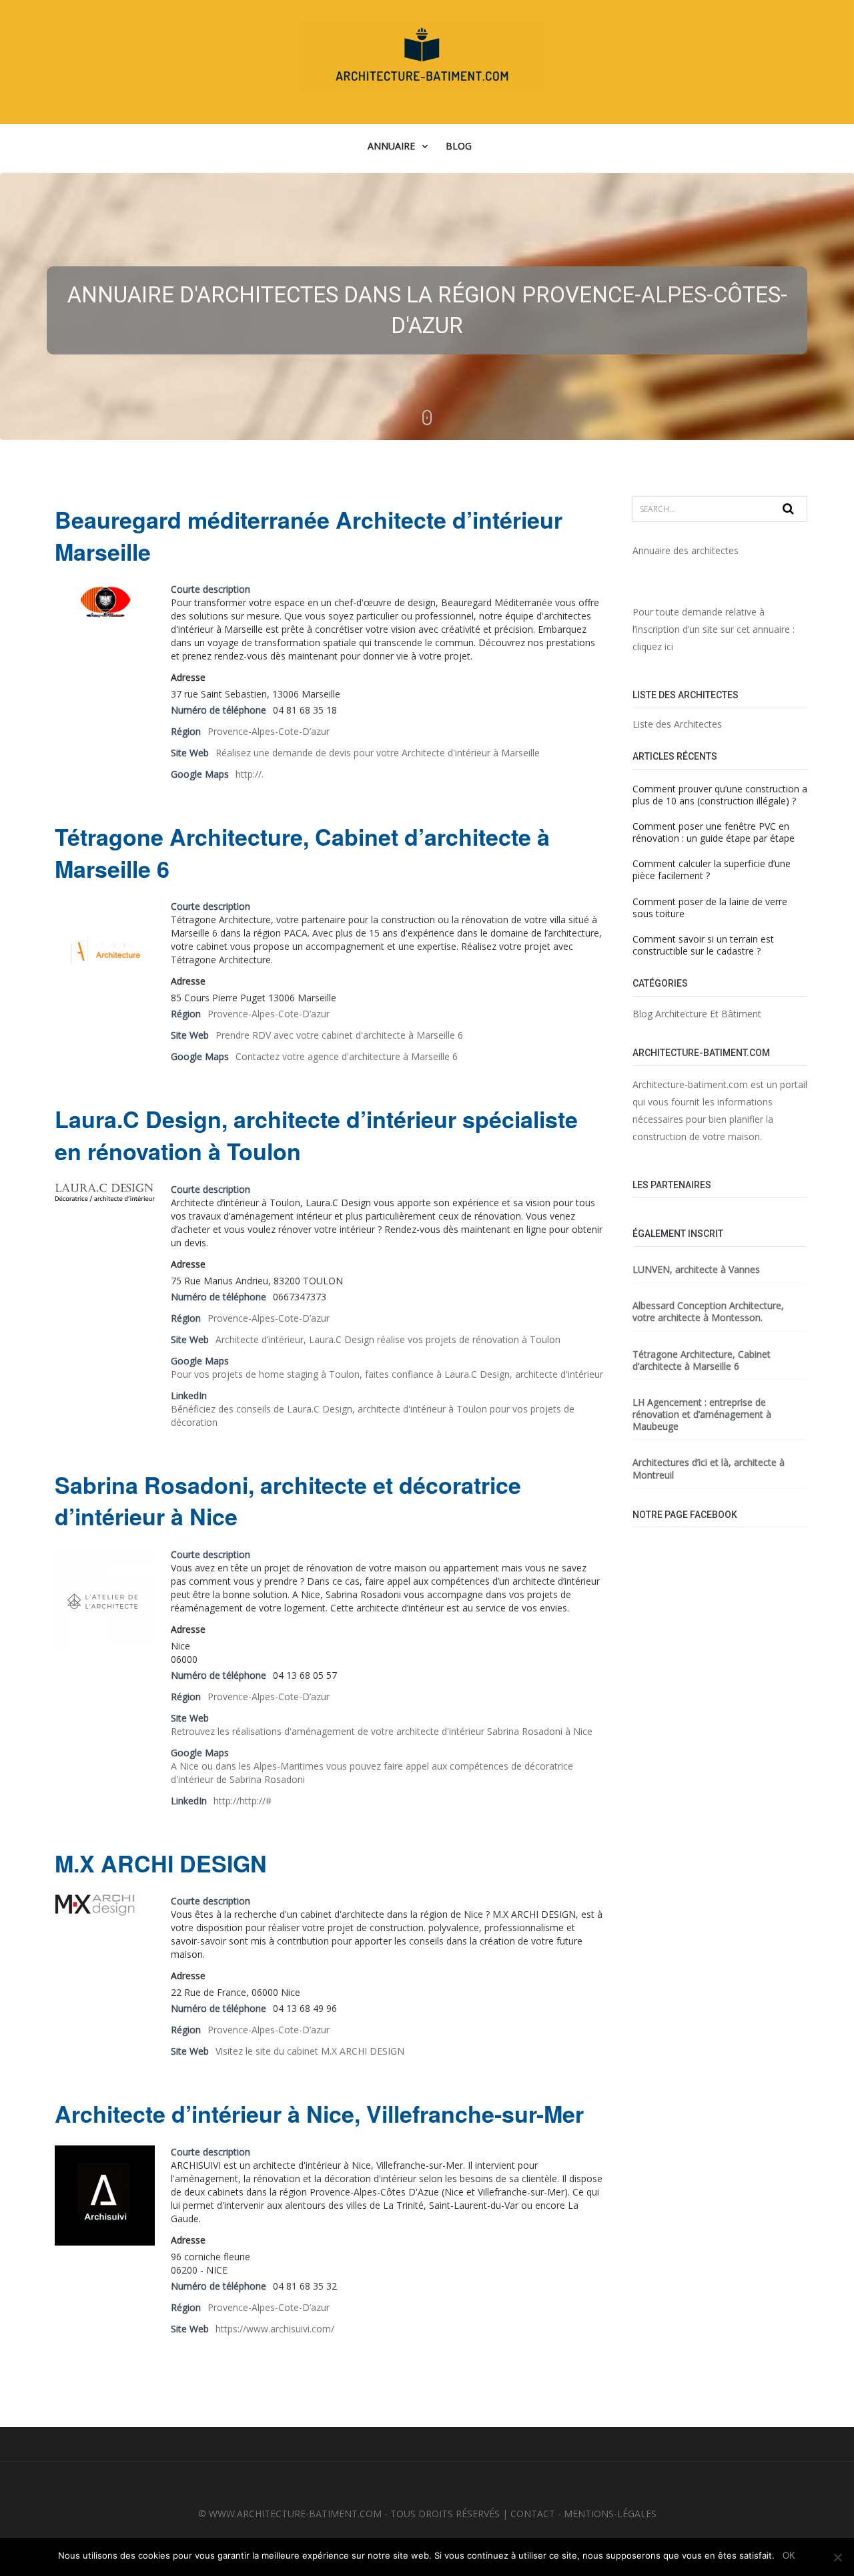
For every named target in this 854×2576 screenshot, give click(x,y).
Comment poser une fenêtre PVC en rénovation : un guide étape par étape (714, 832)
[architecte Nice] (95, 1907)
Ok (789, 2556)
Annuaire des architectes (686, 550)
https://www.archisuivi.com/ (275, 2329)
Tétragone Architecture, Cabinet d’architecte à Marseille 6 (302, 853)
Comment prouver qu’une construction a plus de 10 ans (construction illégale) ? (720, 795)
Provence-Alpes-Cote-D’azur (269, 731)
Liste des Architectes (677, 724)
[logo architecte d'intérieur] (105, 602)
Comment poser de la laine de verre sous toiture (710, 908)
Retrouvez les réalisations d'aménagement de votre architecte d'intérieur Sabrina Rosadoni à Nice (382, 1731)
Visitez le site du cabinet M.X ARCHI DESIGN (310, 2051)
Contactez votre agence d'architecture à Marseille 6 (347, 1056)
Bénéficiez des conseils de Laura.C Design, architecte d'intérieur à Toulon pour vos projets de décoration (373, 1415)
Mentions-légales (610, 2514)
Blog (459, 146)
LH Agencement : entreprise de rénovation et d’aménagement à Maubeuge (702, 1414)
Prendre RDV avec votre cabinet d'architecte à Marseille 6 (339, 1035)
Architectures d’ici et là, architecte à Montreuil (709, 1469)
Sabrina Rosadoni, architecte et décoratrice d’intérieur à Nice (288, 1501)
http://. (250, 774)
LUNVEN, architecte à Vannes (696, 1270)
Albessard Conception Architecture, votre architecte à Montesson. (708, 1312)
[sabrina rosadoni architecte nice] (105, 1600)
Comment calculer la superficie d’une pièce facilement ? (712, 869)
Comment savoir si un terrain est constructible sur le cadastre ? (703, 945)
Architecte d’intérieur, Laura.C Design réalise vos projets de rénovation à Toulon (388, 1339)
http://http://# (243, 1801)
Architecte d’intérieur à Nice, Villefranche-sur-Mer (319, 2114)
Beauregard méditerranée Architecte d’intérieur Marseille (309, 536)
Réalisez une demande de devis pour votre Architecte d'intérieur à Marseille (378, 753)
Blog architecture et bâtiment (697, 1014)
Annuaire (391, 146)
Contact (533, 2514)
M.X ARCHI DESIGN (161, 1863)
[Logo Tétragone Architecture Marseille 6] (105, 952)
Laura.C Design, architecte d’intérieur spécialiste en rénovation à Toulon (316, 1135)
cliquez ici (653, 647)
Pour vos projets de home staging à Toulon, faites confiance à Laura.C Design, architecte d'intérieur (387, 1374)
